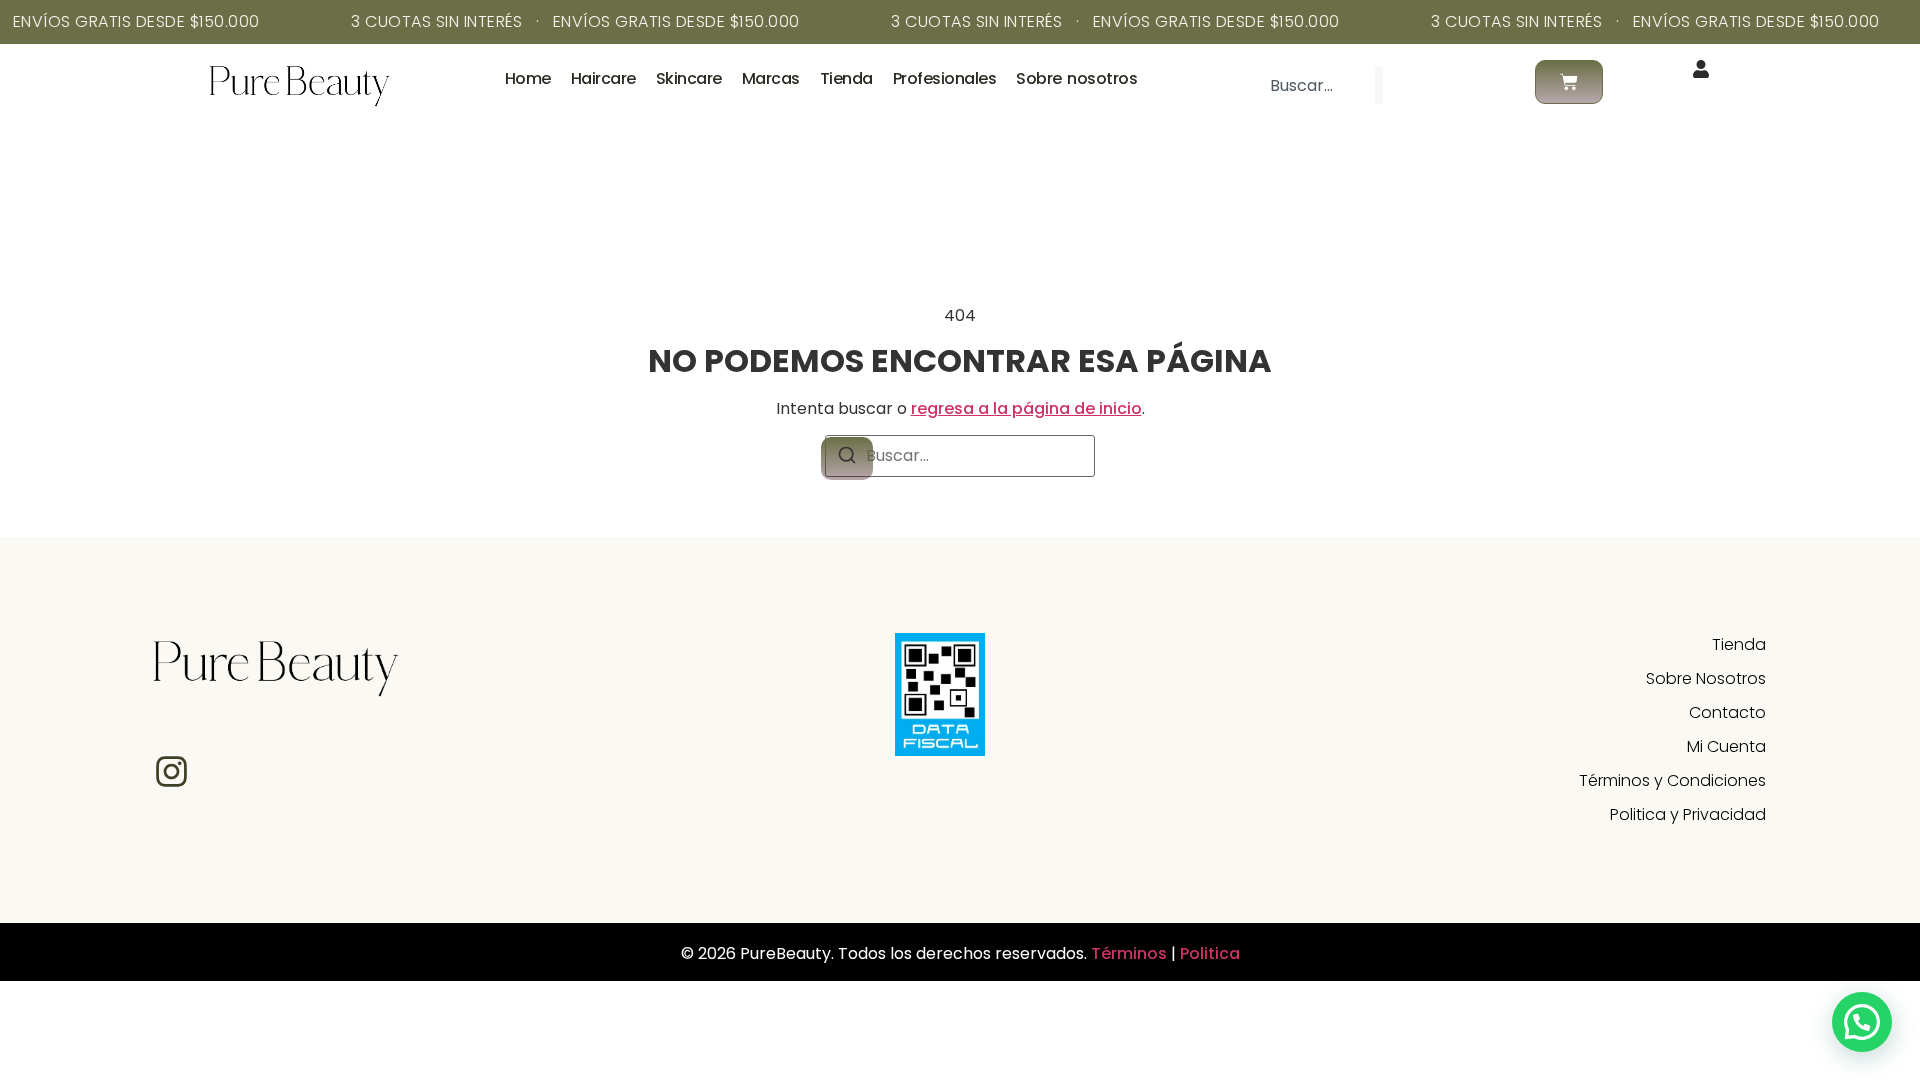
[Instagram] (171, 771)
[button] (1862, 1022)
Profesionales (945, 78)
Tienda (846, 78)
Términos (1131, 953)
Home (528, 78)
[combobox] (1313, 85)
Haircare (603, 78)
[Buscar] (1415, 85)
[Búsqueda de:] (960, 456)
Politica (1210, 953)
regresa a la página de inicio (1026, 408)
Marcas (771, 78)
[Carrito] (1569, 82)
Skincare (689, 78)
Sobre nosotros (1076, 78)
